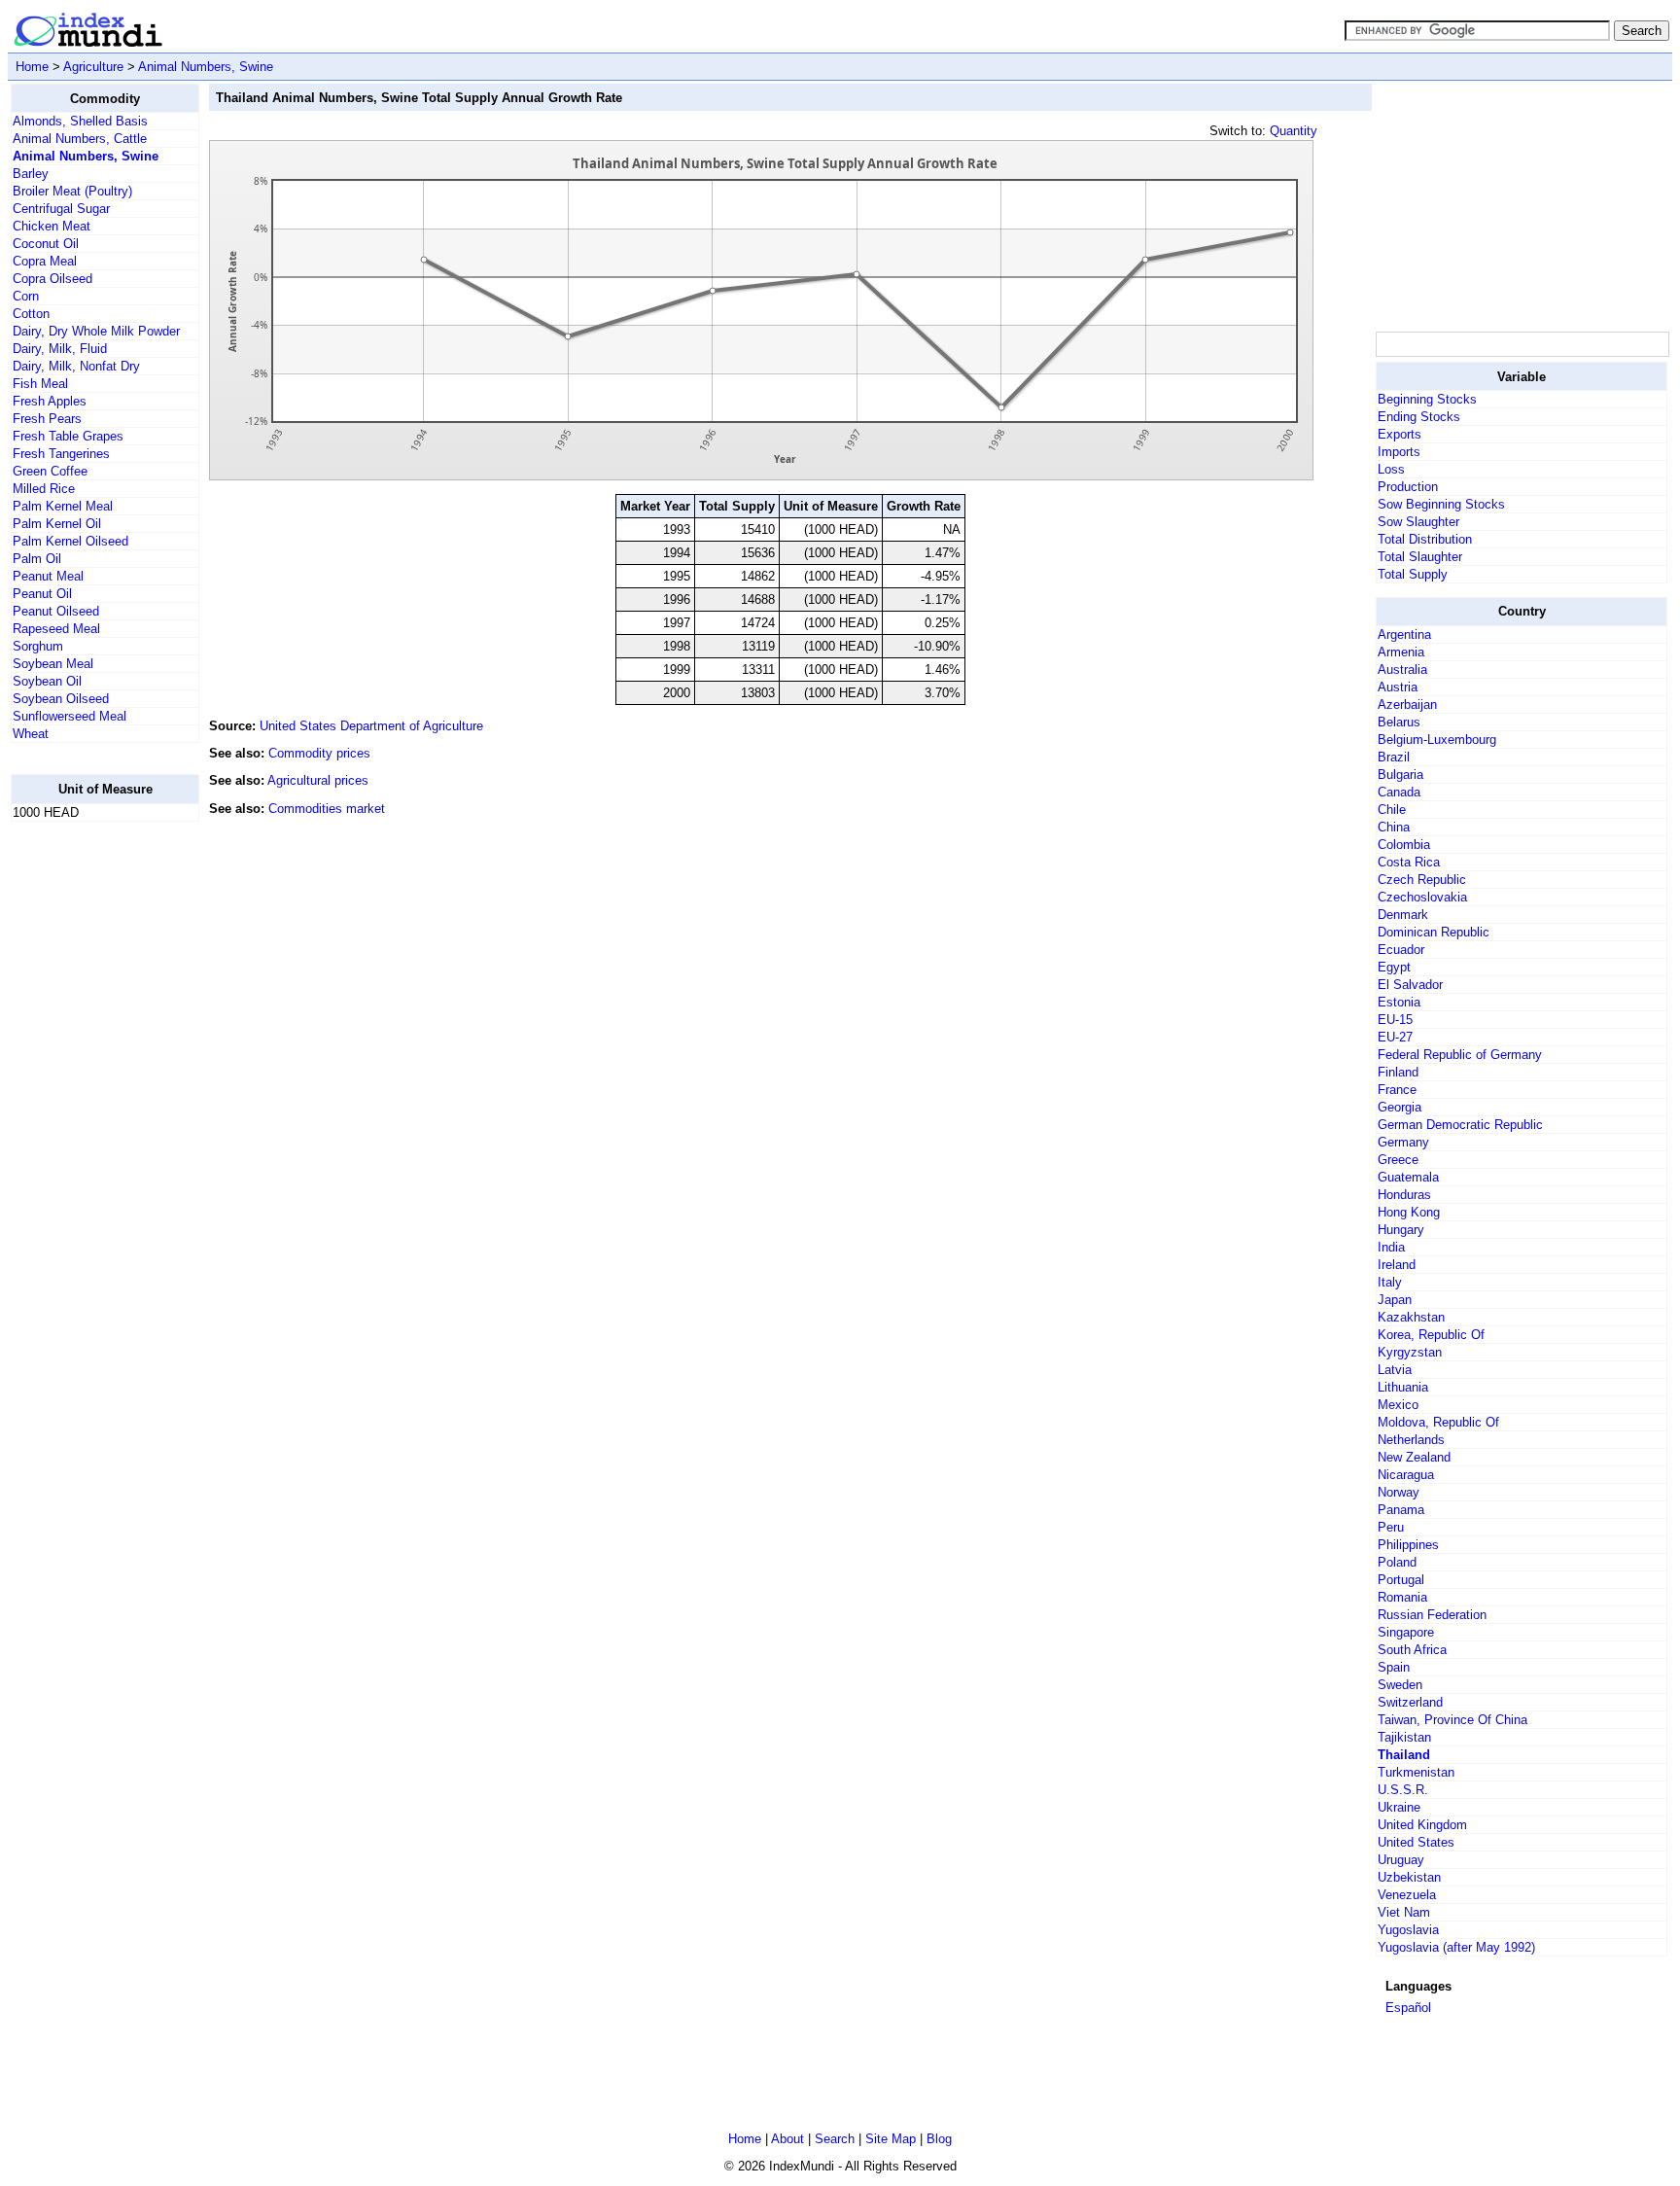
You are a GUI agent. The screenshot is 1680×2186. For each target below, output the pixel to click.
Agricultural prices (318, 780)
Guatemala (1408, 1177)
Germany (1403, 1142)
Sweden (1400, 1685)
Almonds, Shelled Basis (80, 121)
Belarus (1399, 722)
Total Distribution (1425, 539)
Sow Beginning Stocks (1441, 504)
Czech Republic (1422, 880)
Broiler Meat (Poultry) (72, 191)
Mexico (1398, 1405)
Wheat (31, 734)
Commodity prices (319, 753)
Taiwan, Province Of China (1452, 1720)
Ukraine (1399, 1807)
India (1391, 1247)
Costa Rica (1409, 862)
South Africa (1412, 1650)
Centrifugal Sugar (61, 209)
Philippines (1408, 1545)
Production (1408, 487)
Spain (1394, 1667)
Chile (1392, 810)
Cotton (31, 314)
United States (1416, 1842)
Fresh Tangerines (61, 454)
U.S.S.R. (1403, 1790)
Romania (1402, 1597)
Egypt (1394, 967)
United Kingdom (1422, 1825)
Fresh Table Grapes (68, 436)
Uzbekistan (1409, 1877)
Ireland (1397, 1265)
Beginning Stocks (1427, 399)
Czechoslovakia (1422, 897)
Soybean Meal (53, 664)
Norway (1399, 1492)
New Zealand (1414, 1457)
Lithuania (1403, 1387)
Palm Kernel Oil (57, 524)
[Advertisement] (88, 1129)
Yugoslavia (1408, 1930)
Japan (1395, 1300)
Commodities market (327, 809)
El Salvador (1410, 985)
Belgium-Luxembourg (1437, 740)
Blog (939, 2139)
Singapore (1406, 1632)
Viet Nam (1404, 1912)
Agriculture (93, 67)
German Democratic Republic (1460, 1125)
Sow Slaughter (1418, 522)
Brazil (1394, 757)
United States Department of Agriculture (371, 726)
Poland (1397, 1562)
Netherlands (1411, 1440)
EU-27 (1395, 1037)
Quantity (1294, 131)
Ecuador (1401, 950)
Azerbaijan (1407, 705)
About (787, 2139)
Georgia (1400, 1107)
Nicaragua (1406, 1475)
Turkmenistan (1416, 1772)
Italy (1390, 1282)
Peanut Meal (48, 576)
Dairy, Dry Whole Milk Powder (96, 331)
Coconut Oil (46, 244)
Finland (1398, 1072)
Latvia (1395, 1370)
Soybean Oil (47, 681)
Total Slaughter (1420, 557)
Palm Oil (37, 559)
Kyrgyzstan (1410, 1352)
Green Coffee (50, 471)
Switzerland (1410, 1702)
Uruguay (1401, 1860)
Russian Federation (1432, 1615)
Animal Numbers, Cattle (80, 139)
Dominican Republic (1434, 932)
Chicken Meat (52, 226)
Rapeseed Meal (56, 629)
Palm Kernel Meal (63, 506)
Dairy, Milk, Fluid (60, 349)
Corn (26, 296)
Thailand (1404, 1755)
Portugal (1401, 1580)
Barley (31, 174)
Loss (1391, 469)
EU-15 (1395, 1020)
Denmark (1403, 915)
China (1394, 827)
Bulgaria (1400, 775)
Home (32, 67)
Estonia (1399, 1002)
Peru (1391, 1527)
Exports (1400, 434)
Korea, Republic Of (1431, 1335)
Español (1408, 2008)
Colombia (1404, 845)
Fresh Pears (47, 419)
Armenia (1401, 652)
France (1397, 1090)
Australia (1402, 670)
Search (835, 2139)
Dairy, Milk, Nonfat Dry (76, 366)
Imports (1399, 452)
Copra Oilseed (52, 279)
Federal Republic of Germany (1460, 1055)
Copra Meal (45, 261)
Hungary (1401, 1230)
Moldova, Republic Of (1438, 1422)
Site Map (891, 2139)
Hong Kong (1409, 1212)
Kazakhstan (1411, 1317)
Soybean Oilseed (61, 699)
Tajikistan (1404, 1737)
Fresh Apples (50, 401)
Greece (1398, 1160)
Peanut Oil (42, 594)
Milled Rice (44, 489)
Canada (1399, 792)
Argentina (1404, 635)
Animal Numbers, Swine (206, 67)
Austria (1398, 687)
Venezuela (1407, 1895)
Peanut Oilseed (56, 611)
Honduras (1404, 1195)
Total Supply (1413, 574)
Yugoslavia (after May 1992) (1456, 1947)
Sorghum (38, 646)
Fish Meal (40, 384)
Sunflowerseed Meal (70, 716)
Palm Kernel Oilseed (70, 541)
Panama (1401, 1510)
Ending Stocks (1419, 417)
